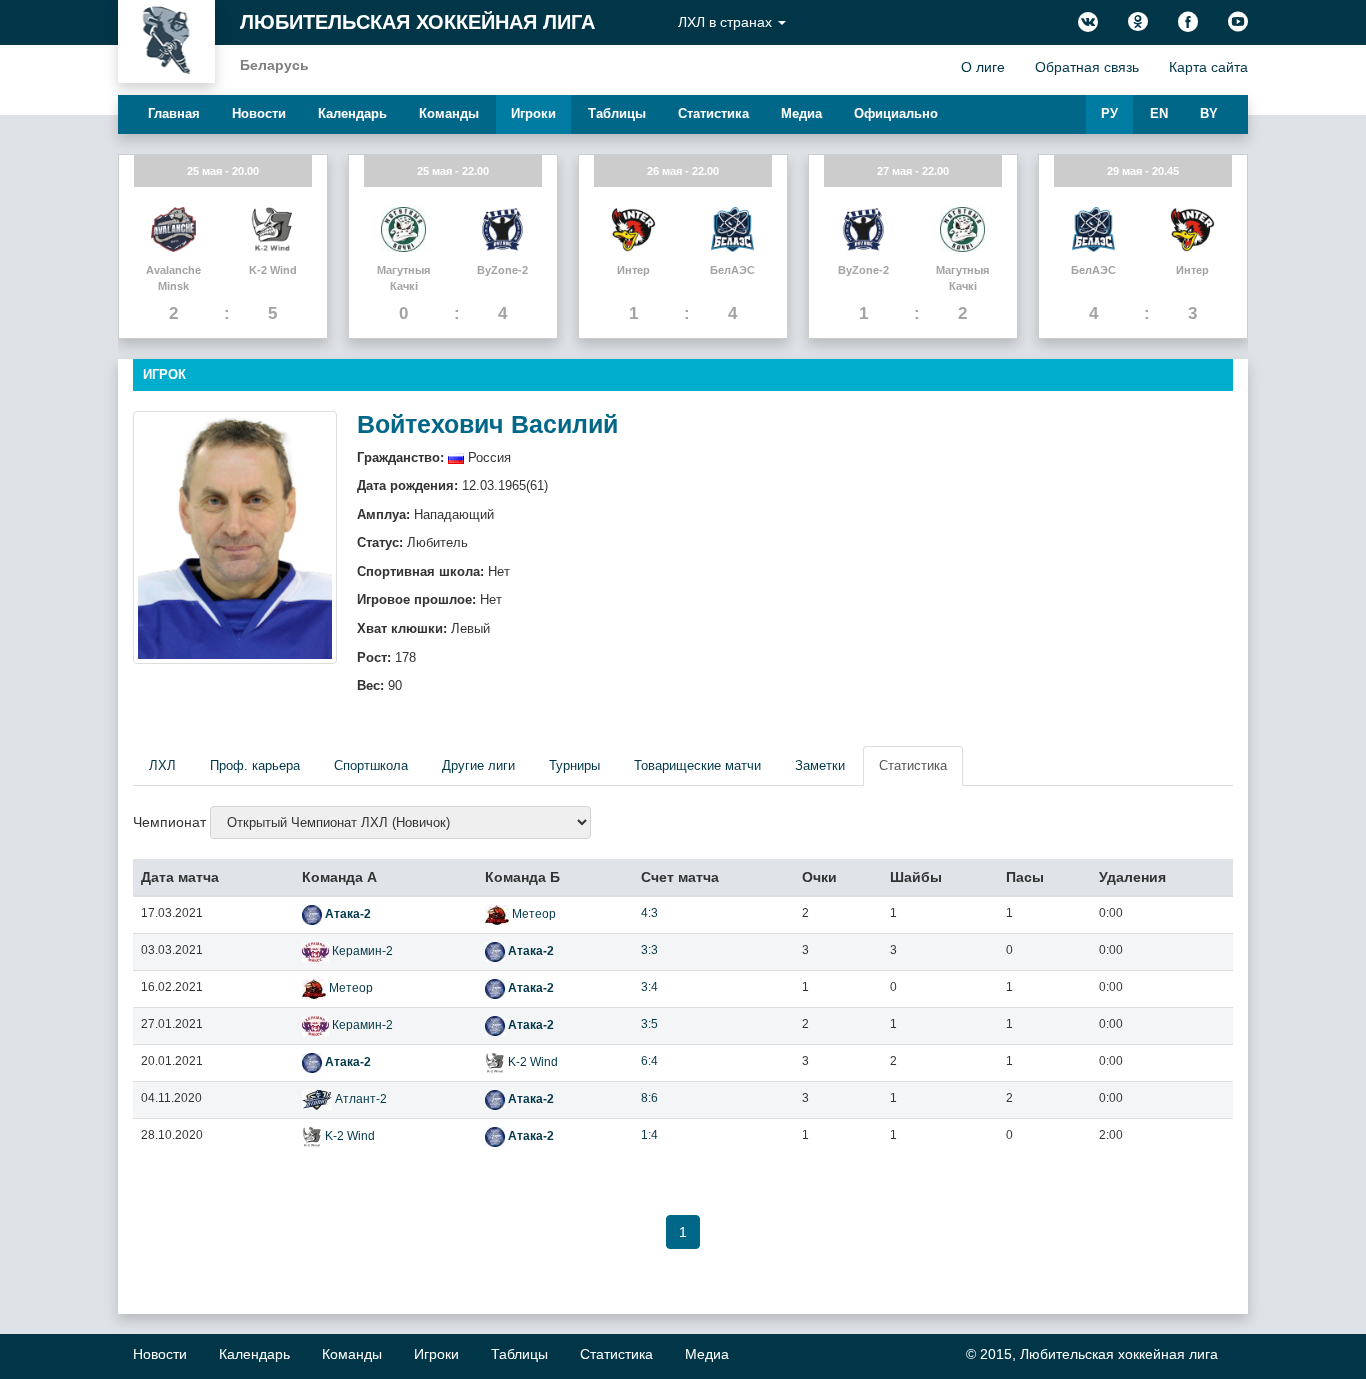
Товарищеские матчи (697, 765)
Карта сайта (1208, 67)
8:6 (649, 1098)
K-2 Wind (531, 1062)
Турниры (574, 765)
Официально (896, 113)
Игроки (533, 113)
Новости (259, 113)
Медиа (801, 113)
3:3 (649, 950)
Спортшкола (371, 765)
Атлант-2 (359, 1099)
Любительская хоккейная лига (417, 22)
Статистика (713, 113)
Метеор (532, 914)
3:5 (649, 1024)
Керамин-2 (361, 951)
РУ (1109, 113)
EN (1159, 113)
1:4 (649, 1135)
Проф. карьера (255, 765)
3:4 (649, 987)
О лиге (983, 67)
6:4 (649, 1061)
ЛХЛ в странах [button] (727, 22)
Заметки (820, 765)
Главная (174, 113)
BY (1209, 113)
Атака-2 (346, 914)
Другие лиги (478, 765)
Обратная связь (1087, 67)
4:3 (649, 913)
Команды (449, 113)
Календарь (352, 113)
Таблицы (617, 113)
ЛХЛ (162, 765)
